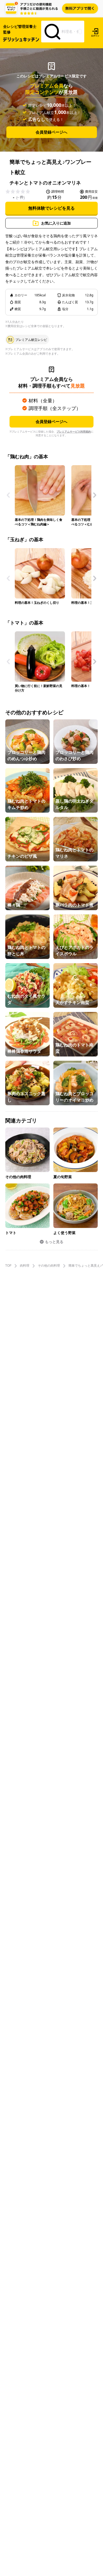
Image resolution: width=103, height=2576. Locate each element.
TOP (8, 1266)
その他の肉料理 (49, 1266)
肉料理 (25, 1266)
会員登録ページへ (51, 132)
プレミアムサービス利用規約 (74, 431)
